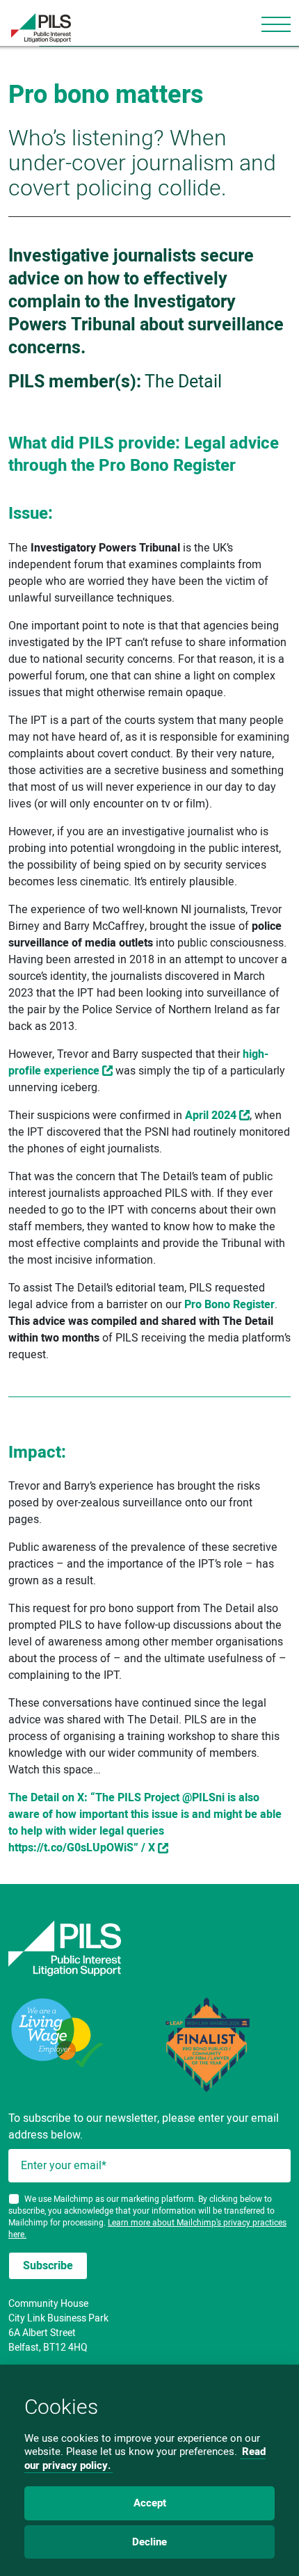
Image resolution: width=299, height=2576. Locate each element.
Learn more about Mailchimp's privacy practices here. (147, 2229)
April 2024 (211, 1116)
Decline (149, 2542)
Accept (150, 2503)
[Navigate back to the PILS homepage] (149, 1948)
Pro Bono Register (229, 1305)
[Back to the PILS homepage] (35, 28)
